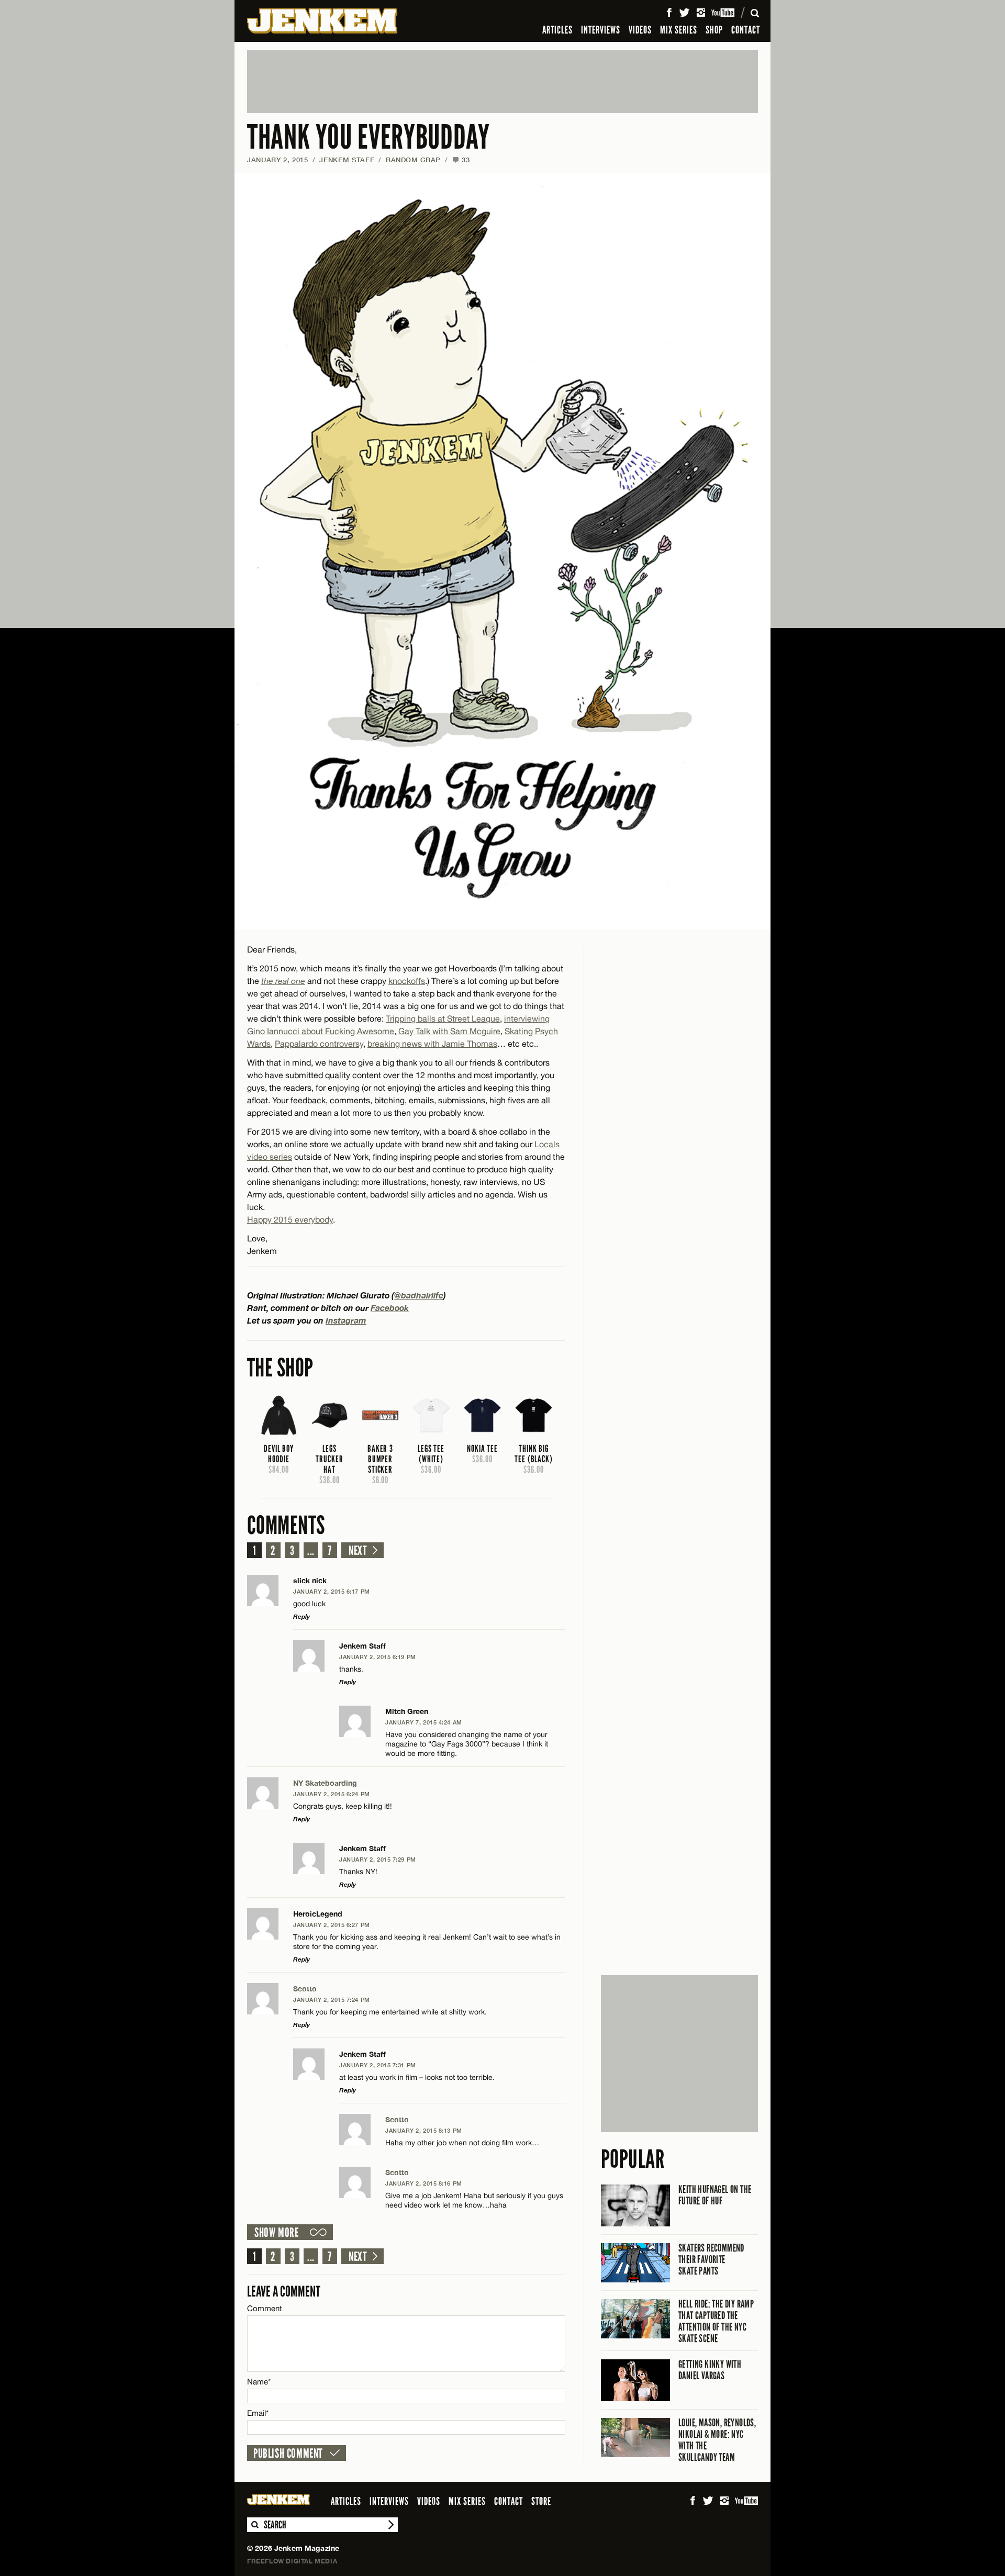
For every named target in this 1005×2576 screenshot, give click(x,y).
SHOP (714, 30)
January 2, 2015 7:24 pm (332, 2000)
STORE (541, 2501)
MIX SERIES (679, 30)
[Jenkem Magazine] (322, 21)
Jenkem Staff (347, 160)
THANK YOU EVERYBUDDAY (368, 137)
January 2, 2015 (278, 160)
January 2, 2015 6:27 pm (332, 1925)
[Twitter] (684, 13)
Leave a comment (284, 2292)
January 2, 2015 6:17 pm (332, 1591)
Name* (259, 2382)
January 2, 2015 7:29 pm (378, 1859)
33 (461, 160)
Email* (258, 2413)
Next (358, 1551)
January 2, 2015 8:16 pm (424, 2183)
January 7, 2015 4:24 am (424, 1722)
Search (254, 2525)
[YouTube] (724, 13)
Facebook (390, 1308)
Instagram (346, 1320)
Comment (265, 2308)
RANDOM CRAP (413, 160)
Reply (301, 1616)
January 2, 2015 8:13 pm (424, 2130)
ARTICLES (557, 30)
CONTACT (746, 30)
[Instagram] (701, 13)
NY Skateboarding (325, 1783)
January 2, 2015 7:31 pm (378, 2065)
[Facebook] (669, 13)
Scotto (305, 1989)
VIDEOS (640, 30)
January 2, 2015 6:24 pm (332, 1794)
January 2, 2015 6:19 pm (378, 1657)
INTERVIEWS (601, 30)
